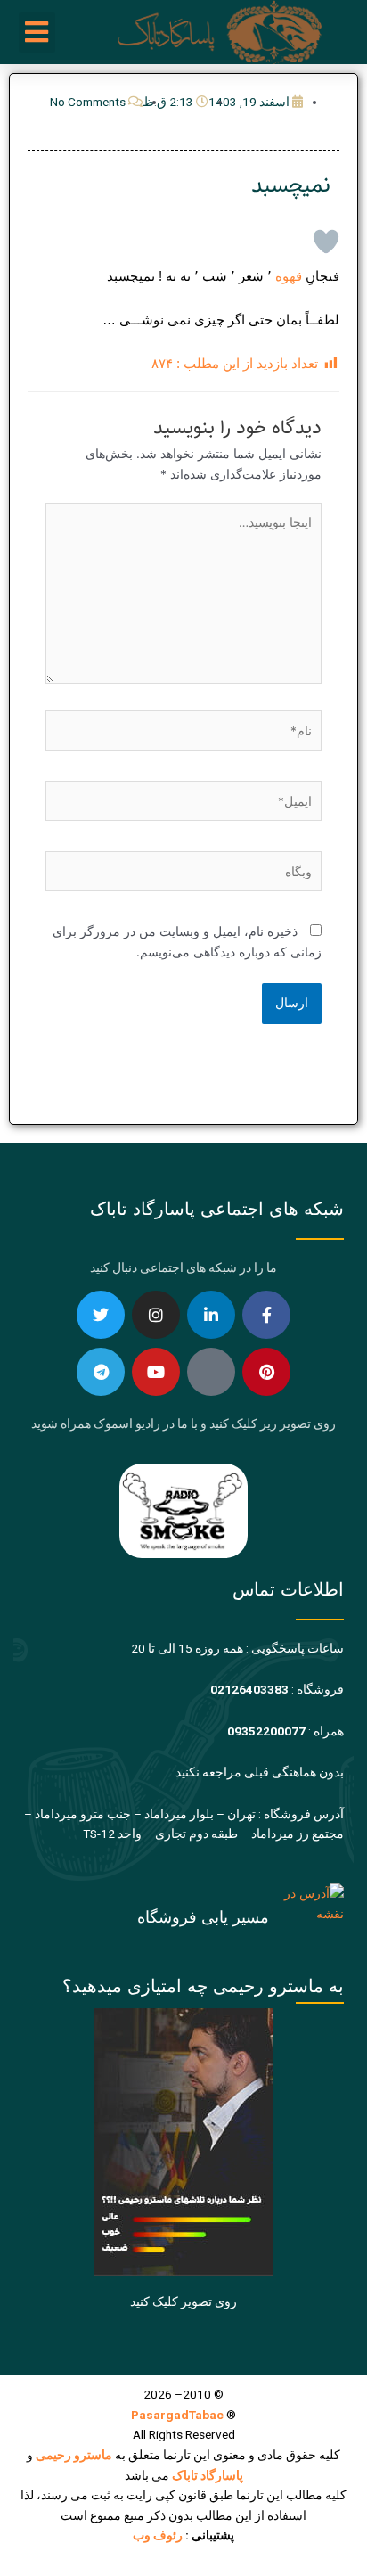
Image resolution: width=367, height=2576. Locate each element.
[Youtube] (156, 1372)
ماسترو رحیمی (74, 2455)
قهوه (289, 276)
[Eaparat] (211, 1372)
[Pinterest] (266, 1372)
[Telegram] (101, 1372)
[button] (37, 33)
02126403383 (249, 1689)
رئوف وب (158, 2535)
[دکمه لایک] (326, 242)
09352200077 (266, 1731)
